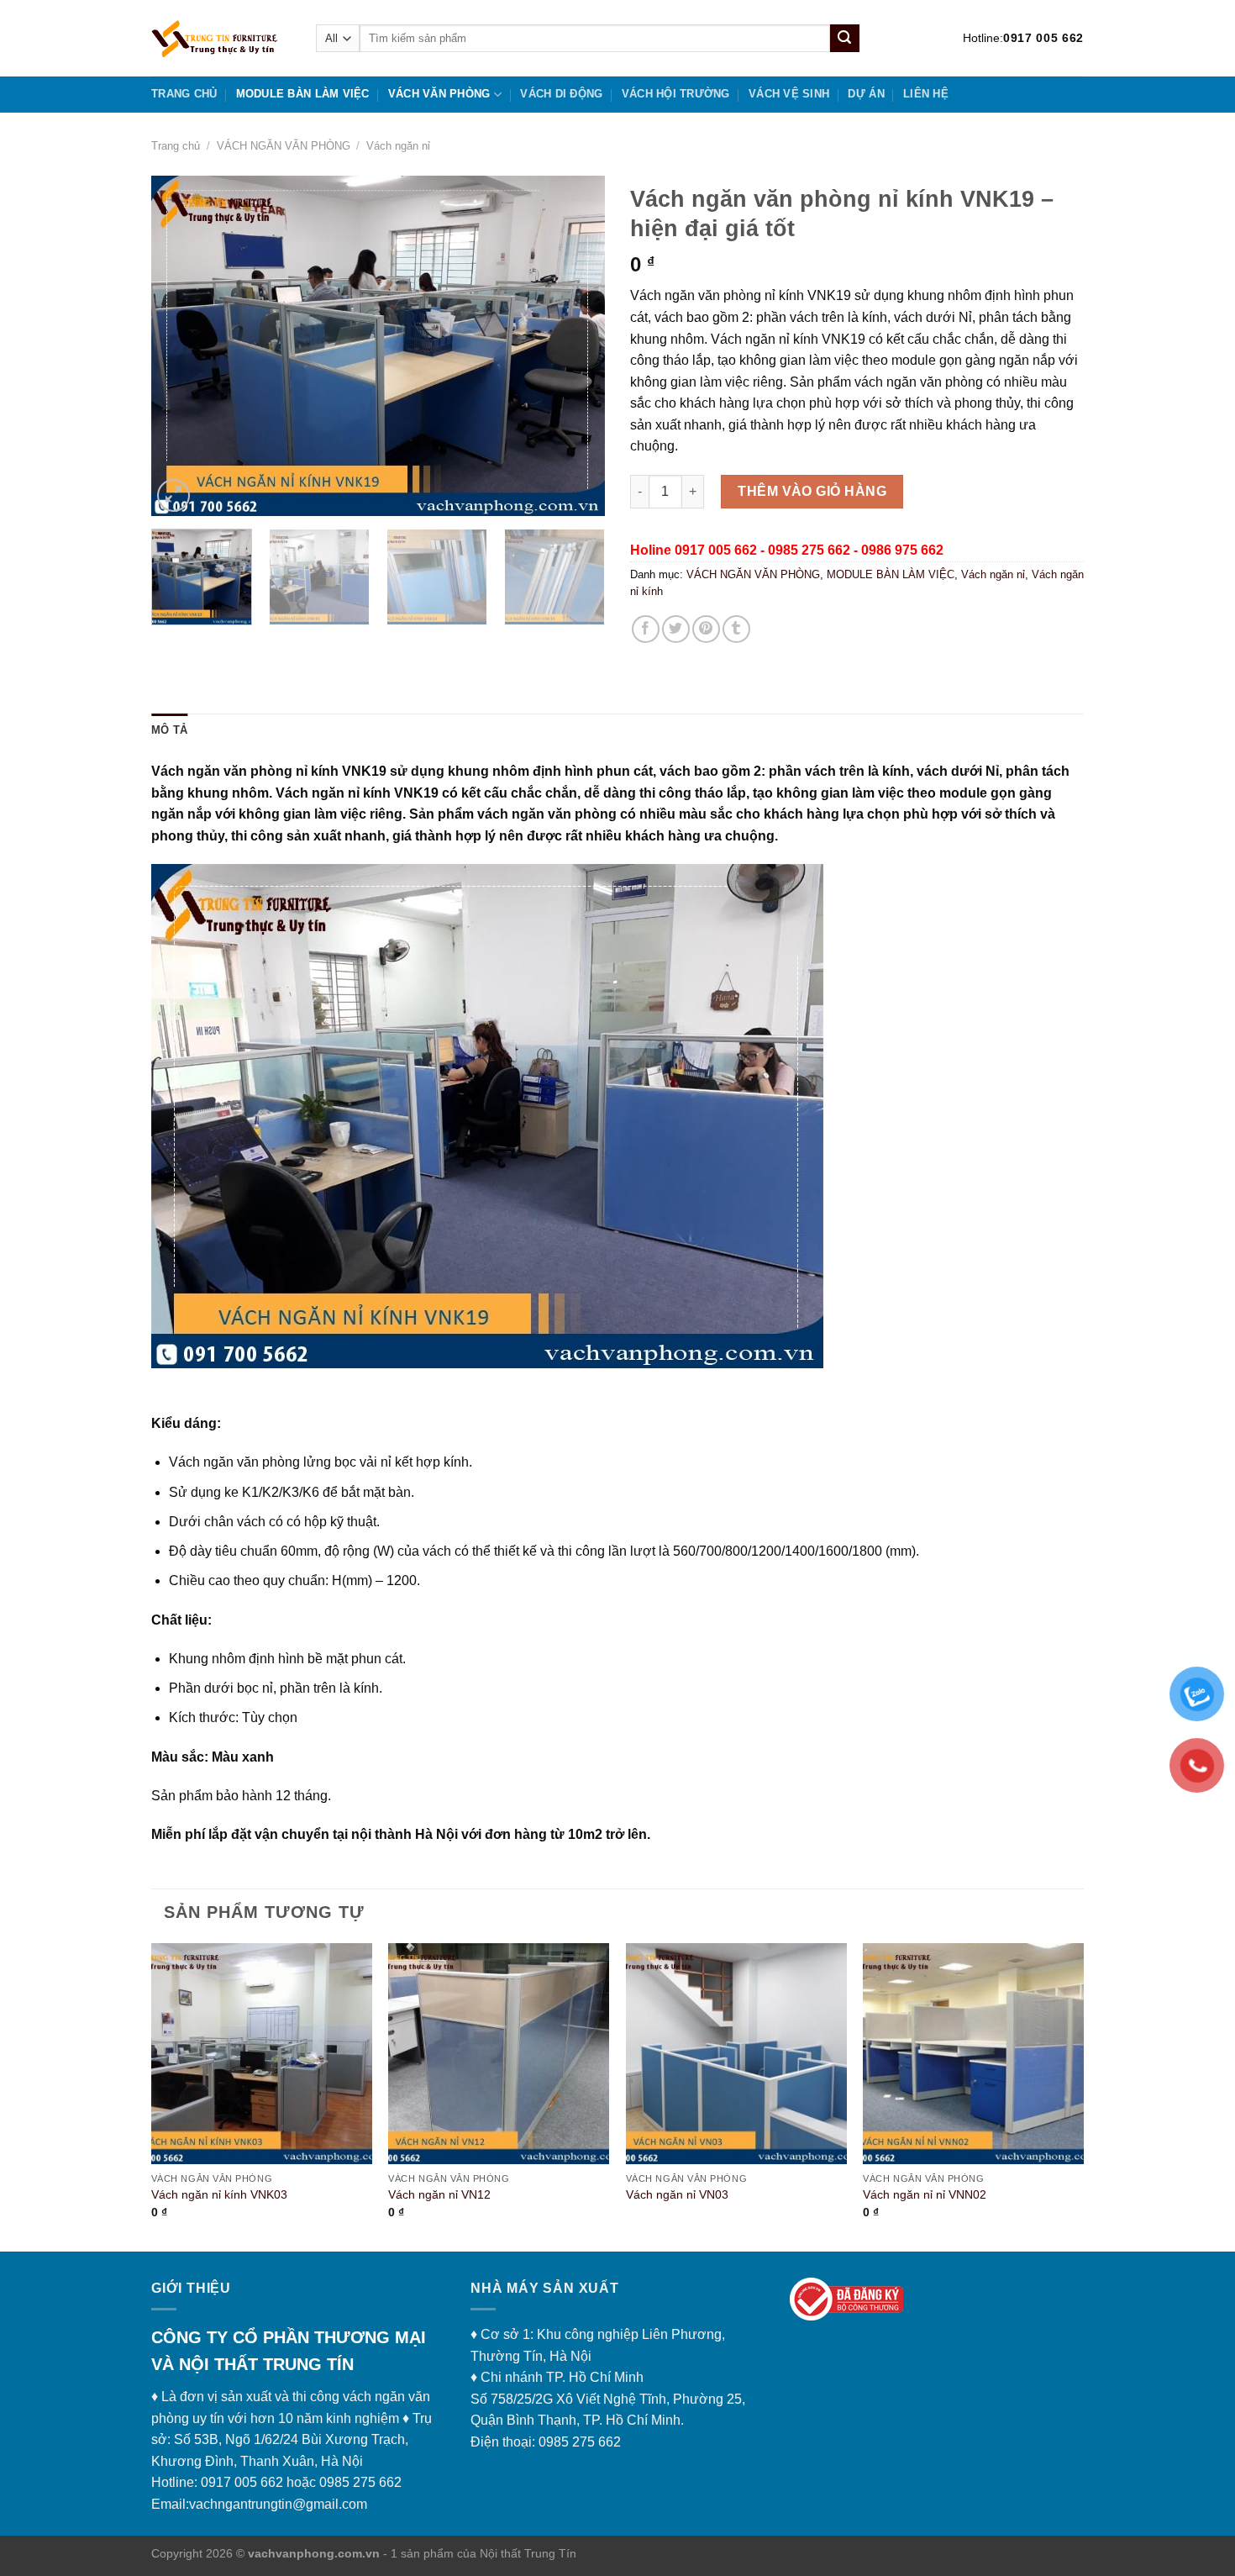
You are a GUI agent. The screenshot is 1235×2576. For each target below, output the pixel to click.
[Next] (575, 346)
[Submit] (844, 39)
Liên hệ (926, 94)
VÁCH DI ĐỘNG (561, 94)
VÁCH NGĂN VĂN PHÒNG (284, 146)
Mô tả (169, 730)
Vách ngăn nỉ (398, 146)
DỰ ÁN (866, 94)
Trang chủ (184, 94)
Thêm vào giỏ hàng (812, 491)
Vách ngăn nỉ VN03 (677, 2194)
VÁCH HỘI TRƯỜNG (676, 94)
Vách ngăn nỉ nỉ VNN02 (925, 2194)
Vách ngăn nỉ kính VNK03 (219, 2194)
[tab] (169, 730)
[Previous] (181, 346)
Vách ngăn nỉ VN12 (439, 2194)
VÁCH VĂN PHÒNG (439, 94)
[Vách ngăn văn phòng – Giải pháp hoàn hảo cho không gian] (221, 38)
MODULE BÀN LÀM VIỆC (303, 94)
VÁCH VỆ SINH (789, 94)
